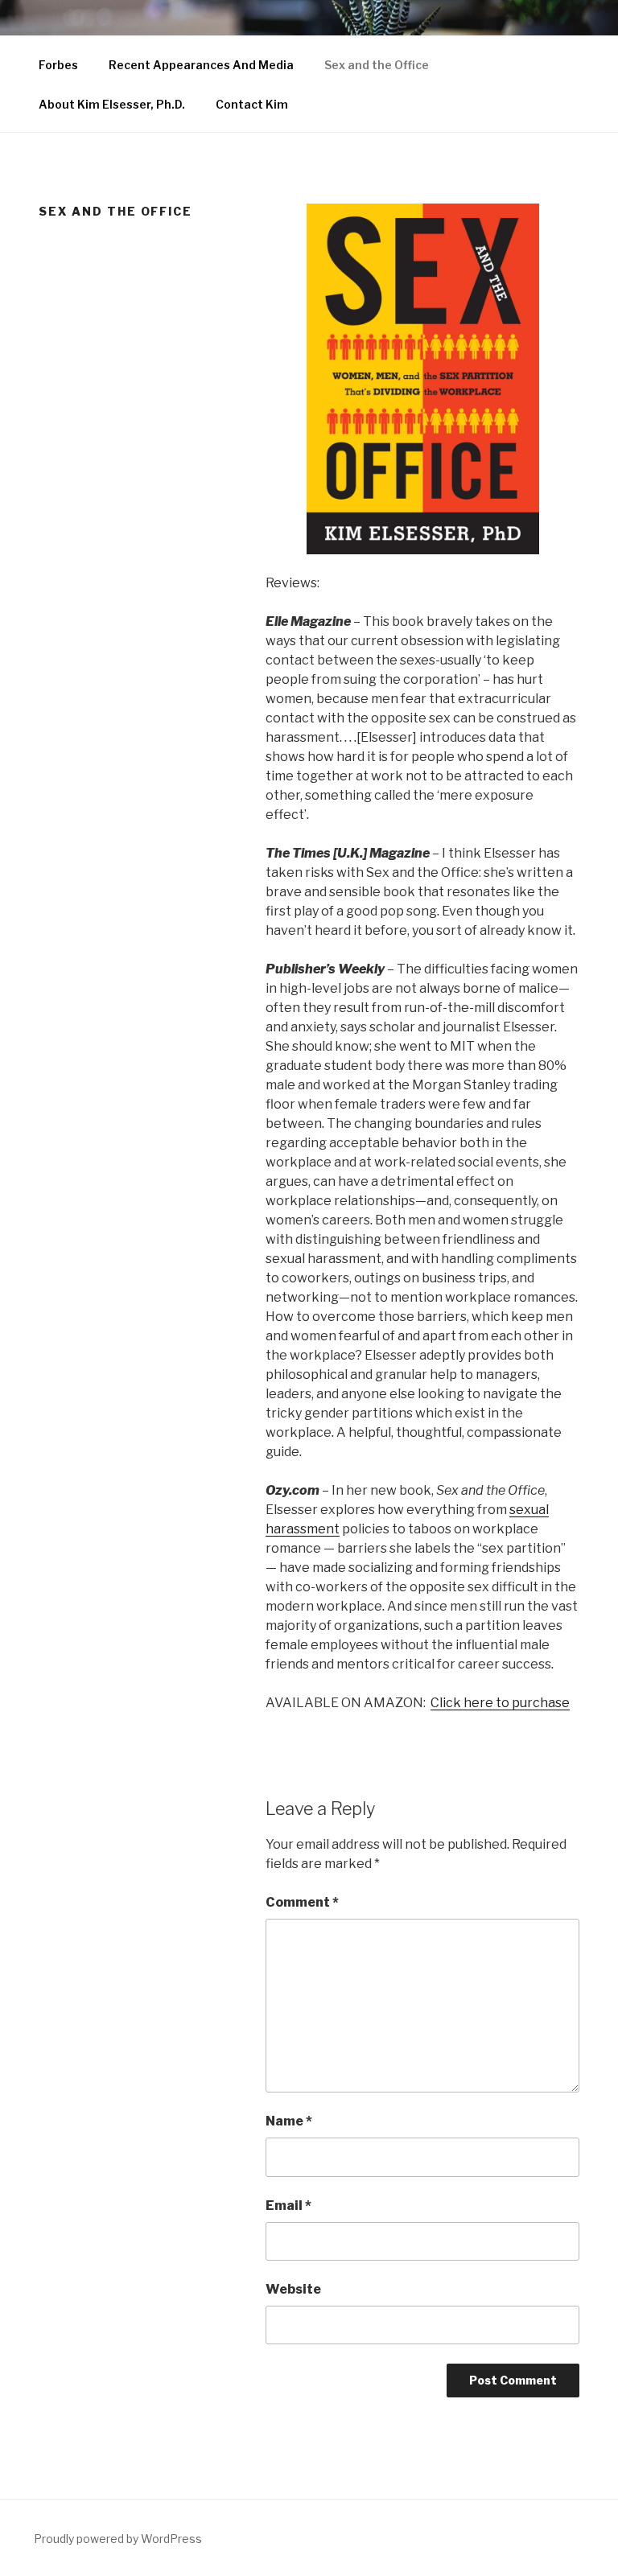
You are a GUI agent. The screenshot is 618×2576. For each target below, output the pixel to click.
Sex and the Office (377, 65)
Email (288, 2206)
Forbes (58, 65)
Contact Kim (252, 104)
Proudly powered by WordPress (118, 2539)
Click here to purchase (500, 1703)
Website (293, 2289)
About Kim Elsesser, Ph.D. (112, 104)
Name (289, 2121)
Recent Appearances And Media (201, 65)
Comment (302, 1902)
